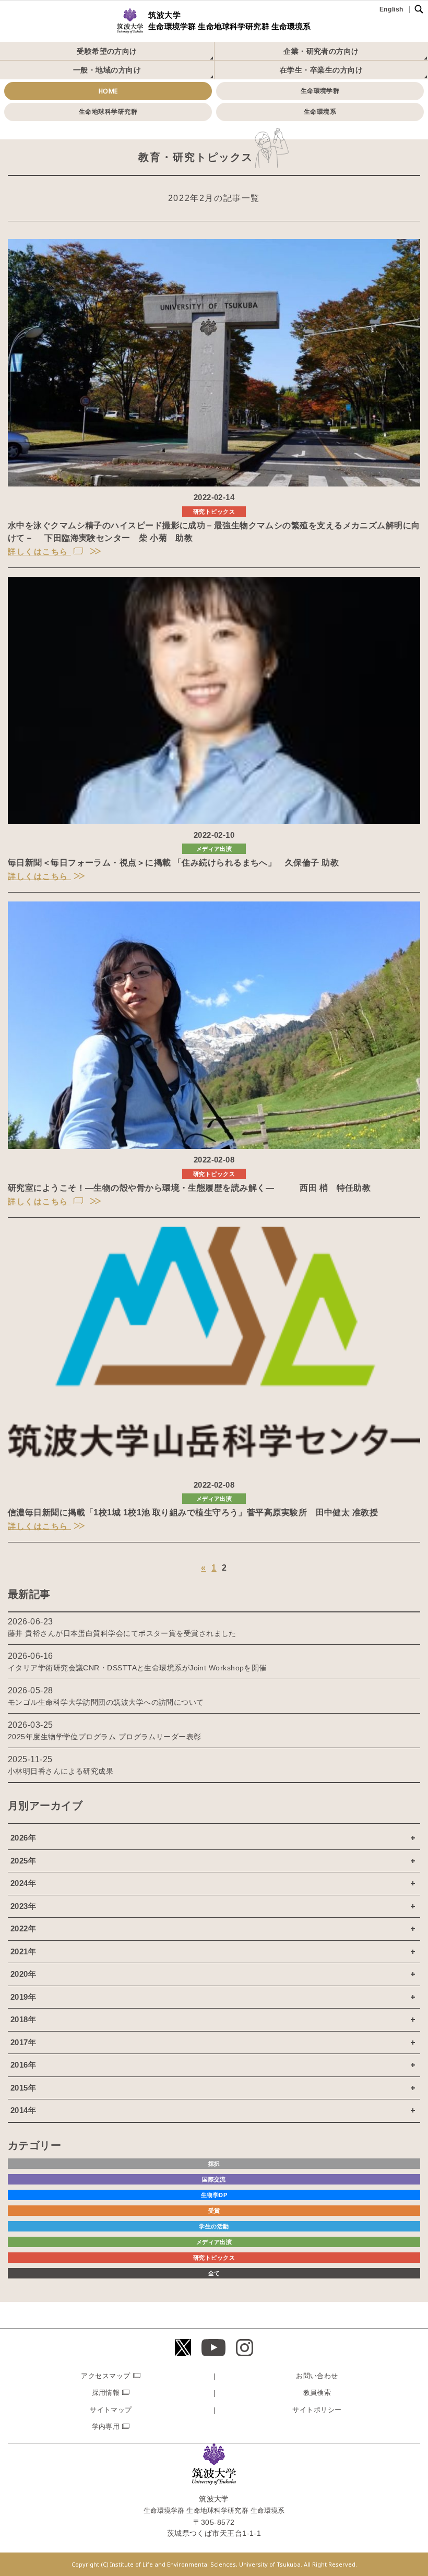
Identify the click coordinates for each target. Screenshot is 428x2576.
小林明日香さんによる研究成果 (61, 1771)
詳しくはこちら (39, 551)
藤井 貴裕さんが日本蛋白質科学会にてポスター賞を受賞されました (122, 1633)
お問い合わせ (317, 2376)
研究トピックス (214, 512)
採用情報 (106, 2393)
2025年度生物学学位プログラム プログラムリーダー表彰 (105, 1737)
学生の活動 (214, 2226)
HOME (108, 91)
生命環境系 (320, 112)
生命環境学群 (320, 91)
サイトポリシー (317, 2410)
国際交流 (214, 2179)
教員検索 (317, 2393)
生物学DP (214, 2195)
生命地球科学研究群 (108, 112)
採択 (214, 2164)
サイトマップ (111, 2410)
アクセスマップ (105, 2376)
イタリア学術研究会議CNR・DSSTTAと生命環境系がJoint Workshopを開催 (137, 1668)
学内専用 (106, 2426)
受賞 (214, 2211)
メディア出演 (214, 849)
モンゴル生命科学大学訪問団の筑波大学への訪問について (106, 1702)
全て (214, 2273)
